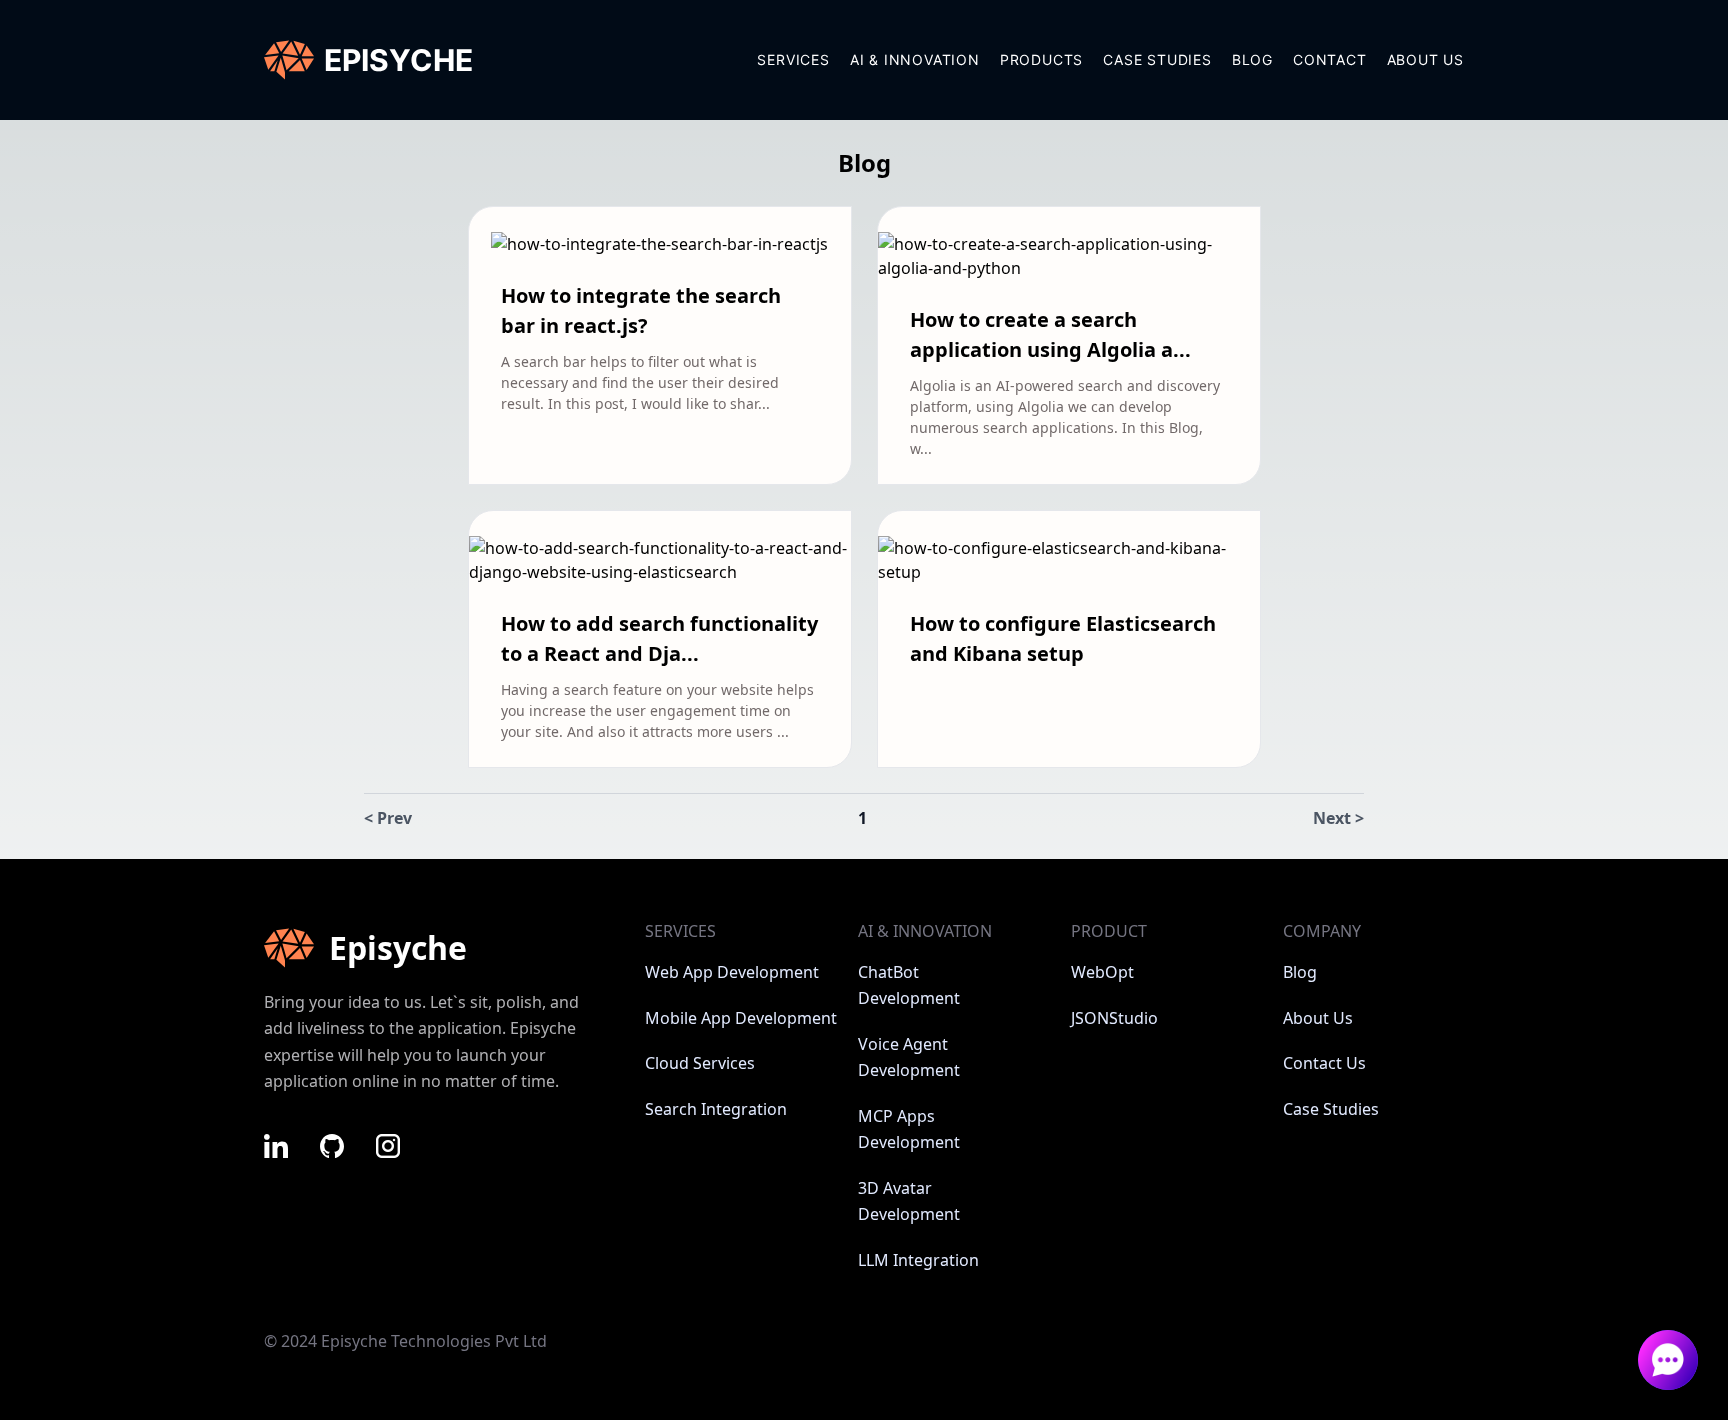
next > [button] (1338, 818)
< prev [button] (388, 818)
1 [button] (862, 818)
